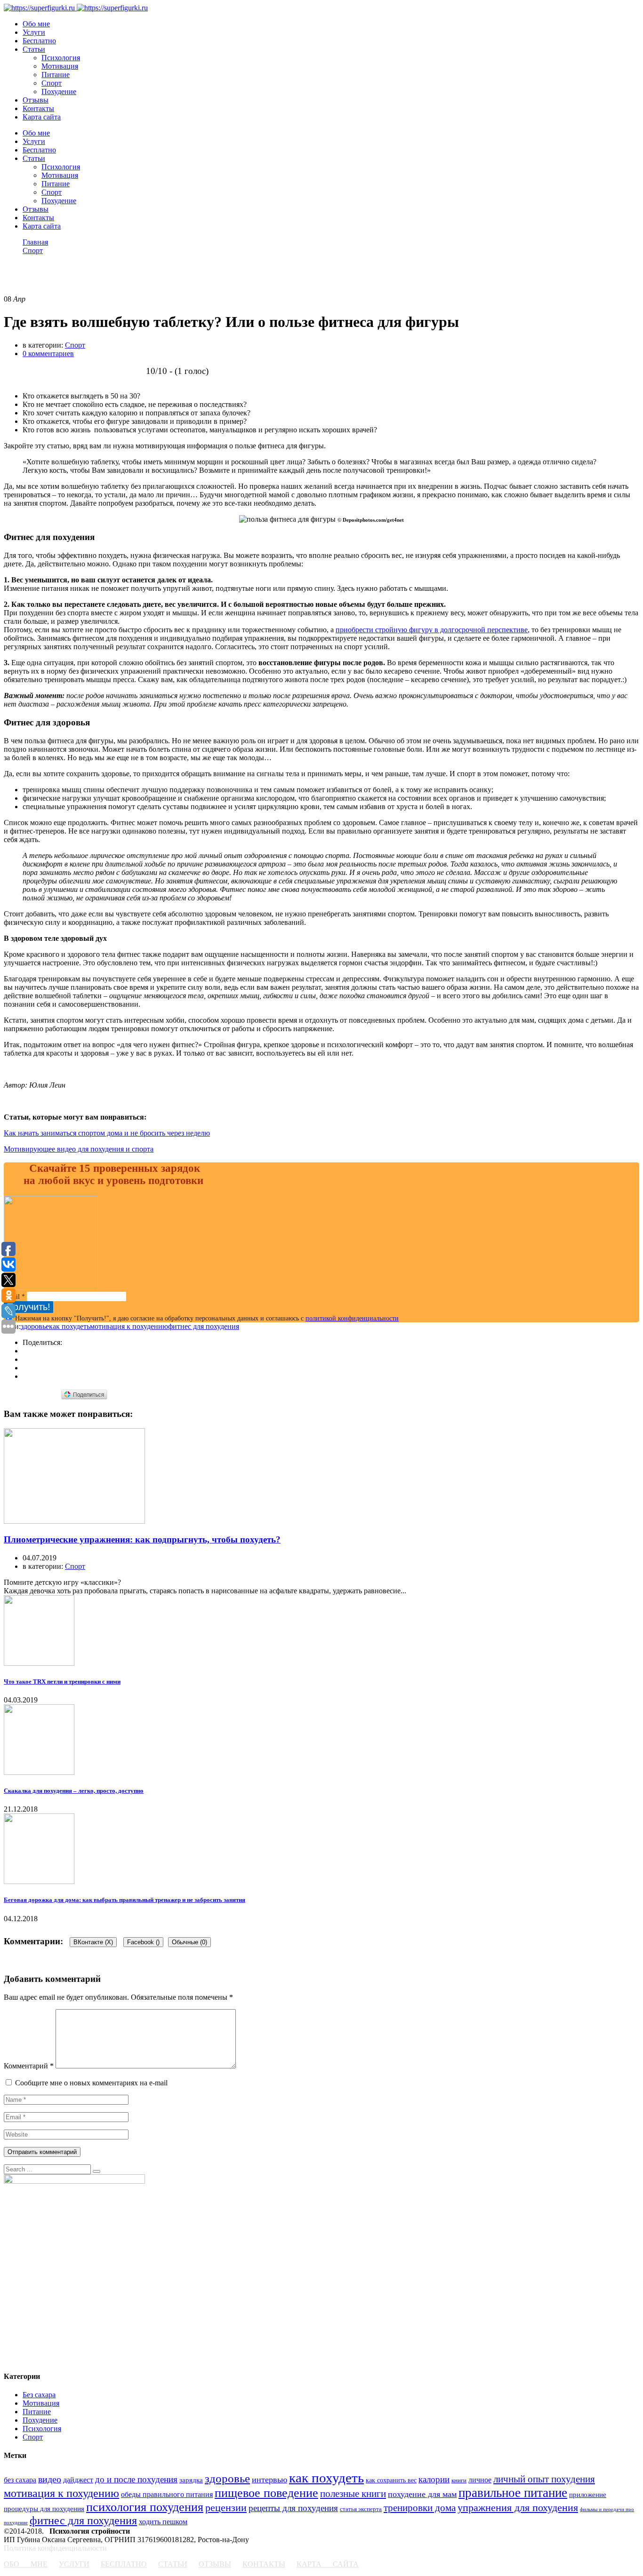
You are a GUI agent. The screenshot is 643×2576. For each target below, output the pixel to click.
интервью (269, 2480)
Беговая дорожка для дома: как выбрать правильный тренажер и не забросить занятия (125, 1900)
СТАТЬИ (173, 2564)
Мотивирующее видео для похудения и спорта (79, 1149)
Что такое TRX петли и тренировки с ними (62, 1682)
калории (434, 2479)
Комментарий (29, 2066)
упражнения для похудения (518, 2508)
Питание (56, 75)
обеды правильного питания (167, 2494)
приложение (588, 2494)
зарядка (191, 2480)
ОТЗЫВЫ (215, 2564)
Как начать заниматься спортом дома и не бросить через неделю (107, 1133)
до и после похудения (136, 2479)
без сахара (20, 2480)
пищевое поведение (266, 2493)
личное (480, 2480)
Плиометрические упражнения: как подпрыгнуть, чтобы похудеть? (142, 1539)
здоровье (35, 1326)
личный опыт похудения (544, 2479)
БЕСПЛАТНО (124, 2564)
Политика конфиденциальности (55, 2548)
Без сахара (39, 2395)
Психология (61, 58)
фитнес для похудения (204, 1326)
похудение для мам (422, 2494)
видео (50, 2479)
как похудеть (69, 1326)
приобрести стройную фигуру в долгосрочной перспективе (432, 630)
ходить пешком (163, 2522)
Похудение (59, 91)
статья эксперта (361, 2509)
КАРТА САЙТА (328, 2564)
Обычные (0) (189, 1942)
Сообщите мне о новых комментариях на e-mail (91, 2083)
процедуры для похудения (44, 2508)
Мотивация (60, 66)
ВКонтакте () (93, 1942)
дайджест (78, 2480)
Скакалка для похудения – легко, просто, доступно (74, 1791)
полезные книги (353, 2494)
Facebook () (143, 1942)
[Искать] (96, 2171)
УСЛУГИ (74, 2564)
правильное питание (513, 2493)
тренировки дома (420, 2508)
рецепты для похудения (293, 2508)
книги (459, 2481)
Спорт (52, 83)
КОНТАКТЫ (264, 2564)
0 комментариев (48, 354)
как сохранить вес (391, 2480)
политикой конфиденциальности (352, 1318)
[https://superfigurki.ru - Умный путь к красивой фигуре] (39, 8)
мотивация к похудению (129, 1326)
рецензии (226, 2508)
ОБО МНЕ (26, 2564)
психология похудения (145, 2507)
